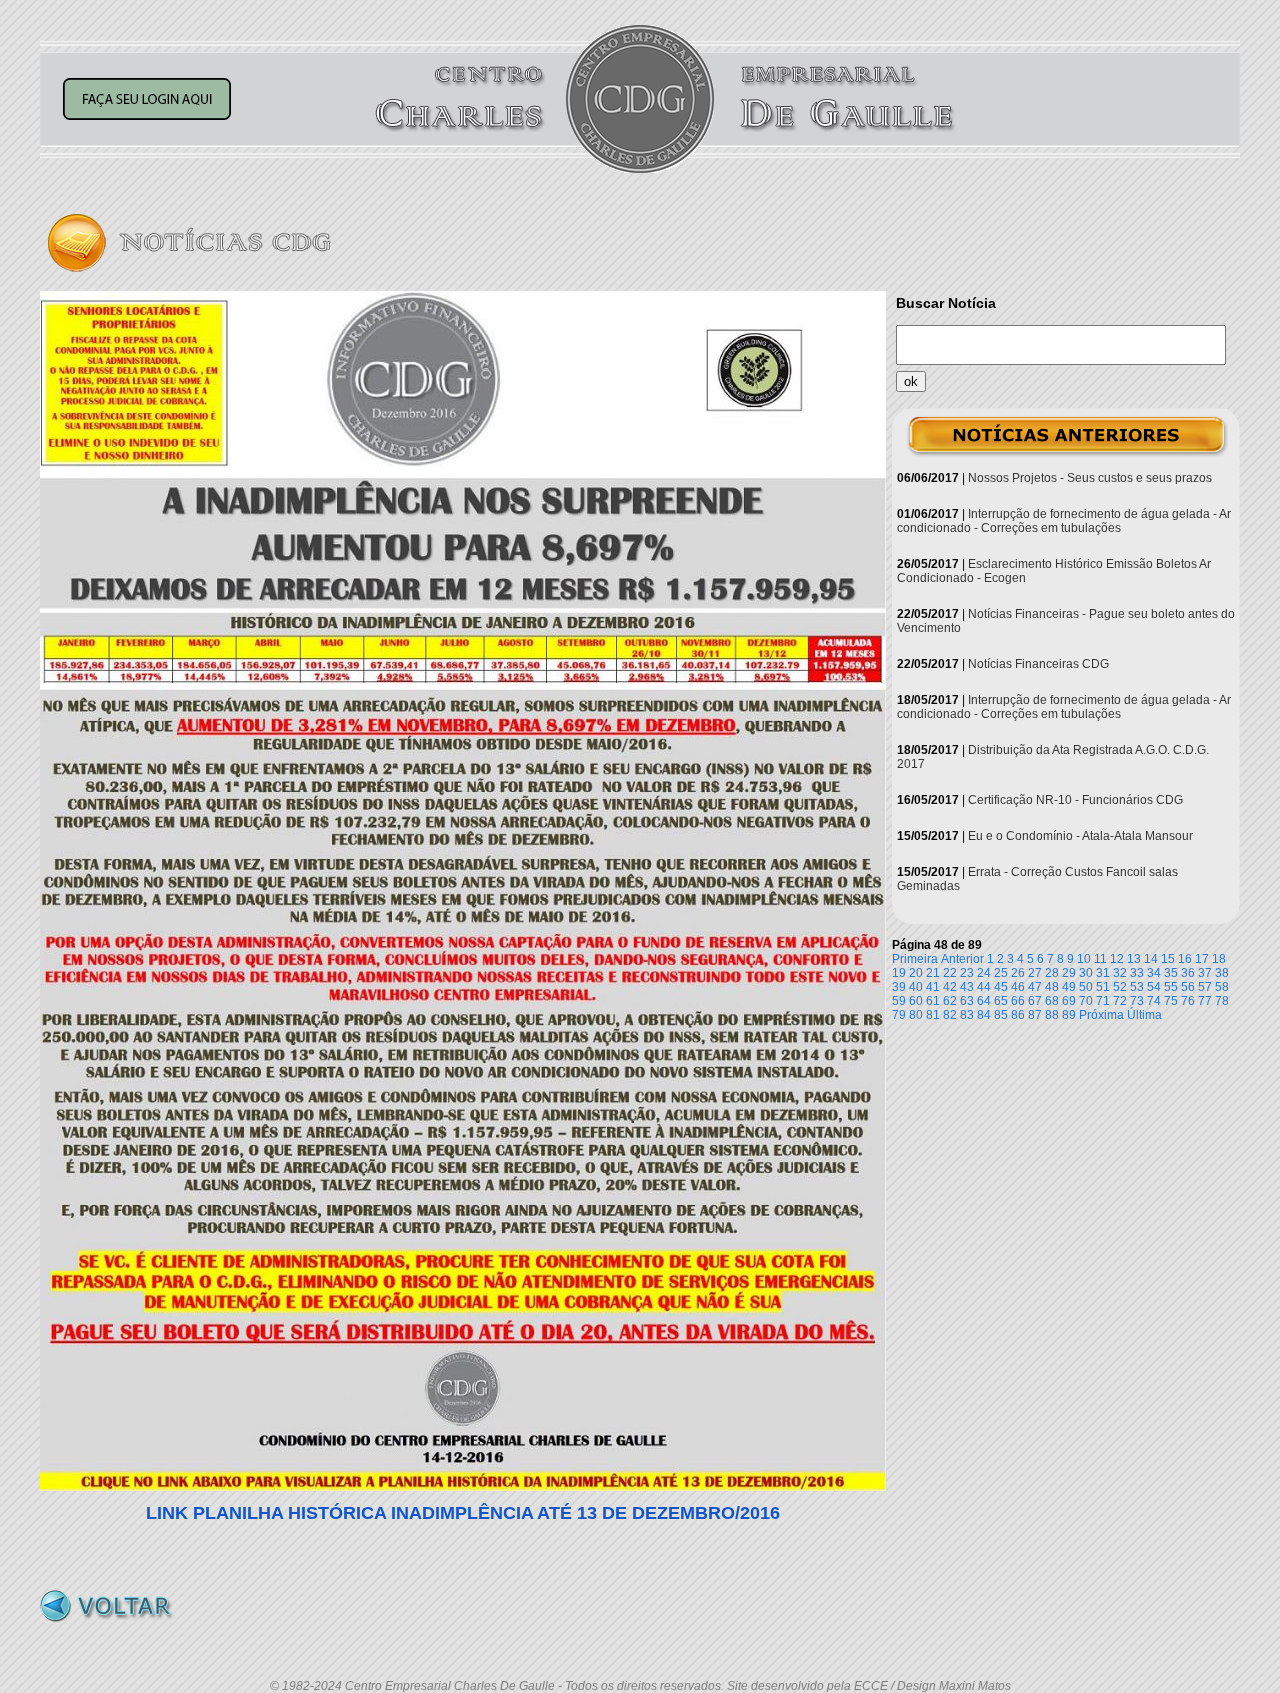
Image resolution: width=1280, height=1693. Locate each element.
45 (1001, 987)
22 (950, 973)
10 (1084, 959)
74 (1154, 1001)
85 (1001, 1015)
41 (933, 987)
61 (933, 1001)
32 (1120, 973)
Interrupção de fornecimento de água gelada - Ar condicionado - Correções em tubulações (1064, 521)
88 (1052, 1015)
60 (916, 1001)
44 (984, 987)
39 (899, 987)
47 (1035, 987)
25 (1001, 973)
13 (1134, 959)
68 (1052, 1001)
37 (1205, 973)
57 (1205, 987)
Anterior (962, 959)
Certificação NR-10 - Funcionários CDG (1075, 800)
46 (1018, 987)
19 (899, 973)
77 (1205, 1001)
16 (1185, 959)
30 (1086, 973)
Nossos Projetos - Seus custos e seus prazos (1090, 478)
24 (984, 973)
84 (984, 1015)
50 (1086, 987)
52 (1120, 987)
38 (1222, 973)
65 (1001, 1001)
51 (1103, 987)
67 (1035, 1001)
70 (1086, 1001)
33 (1137, 973)
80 (916, 1015)
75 (1171, 1001)
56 (1188, 987)
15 (1168, 959)
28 (1052, 973)
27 (1035, 973)
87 (1035, 1015)
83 (967, 1015)
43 (967, 987)
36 (1188, 973)
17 (1202, 959)
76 (1188, 1001)
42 (950, 987)
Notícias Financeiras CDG (1038, 664)
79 (899, 1015)
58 (1222, 987)
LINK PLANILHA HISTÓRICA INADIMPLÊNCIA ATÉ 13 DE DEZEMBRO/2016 (463, 1513)
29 (1069, 973)
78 (1222, 1001)
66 (1018, 1001)
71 (1103, 1001)
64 (984, 1001)
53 (1137, 987)
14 (1151, 959)
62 (950, 1001)
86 (1018, 1015)
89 (1069, 1015)
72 (1120, 1001)
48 (1052, 987)
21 (933, 973)
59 (899, 1001)
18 (1219, 959)
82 (950, 1015)
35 (1171, 973)
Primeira (915, 959)
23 (967, 973)
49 (1069, 987)
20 (916, 973)
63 (967, 1001)
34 (1154, 973)
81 (933, 1015)
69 (1069, 1001)
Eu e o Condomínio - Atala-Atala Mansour (1080, 836)
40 (916, 987)
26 (1018, 973)
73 (1137, 1001)
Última (1144, 1015)
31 (1103, 973)
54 (1154, 987)
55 (1171, 987)
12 (1117, 959)
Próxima (1101, 1015)
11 (1100, 959)
